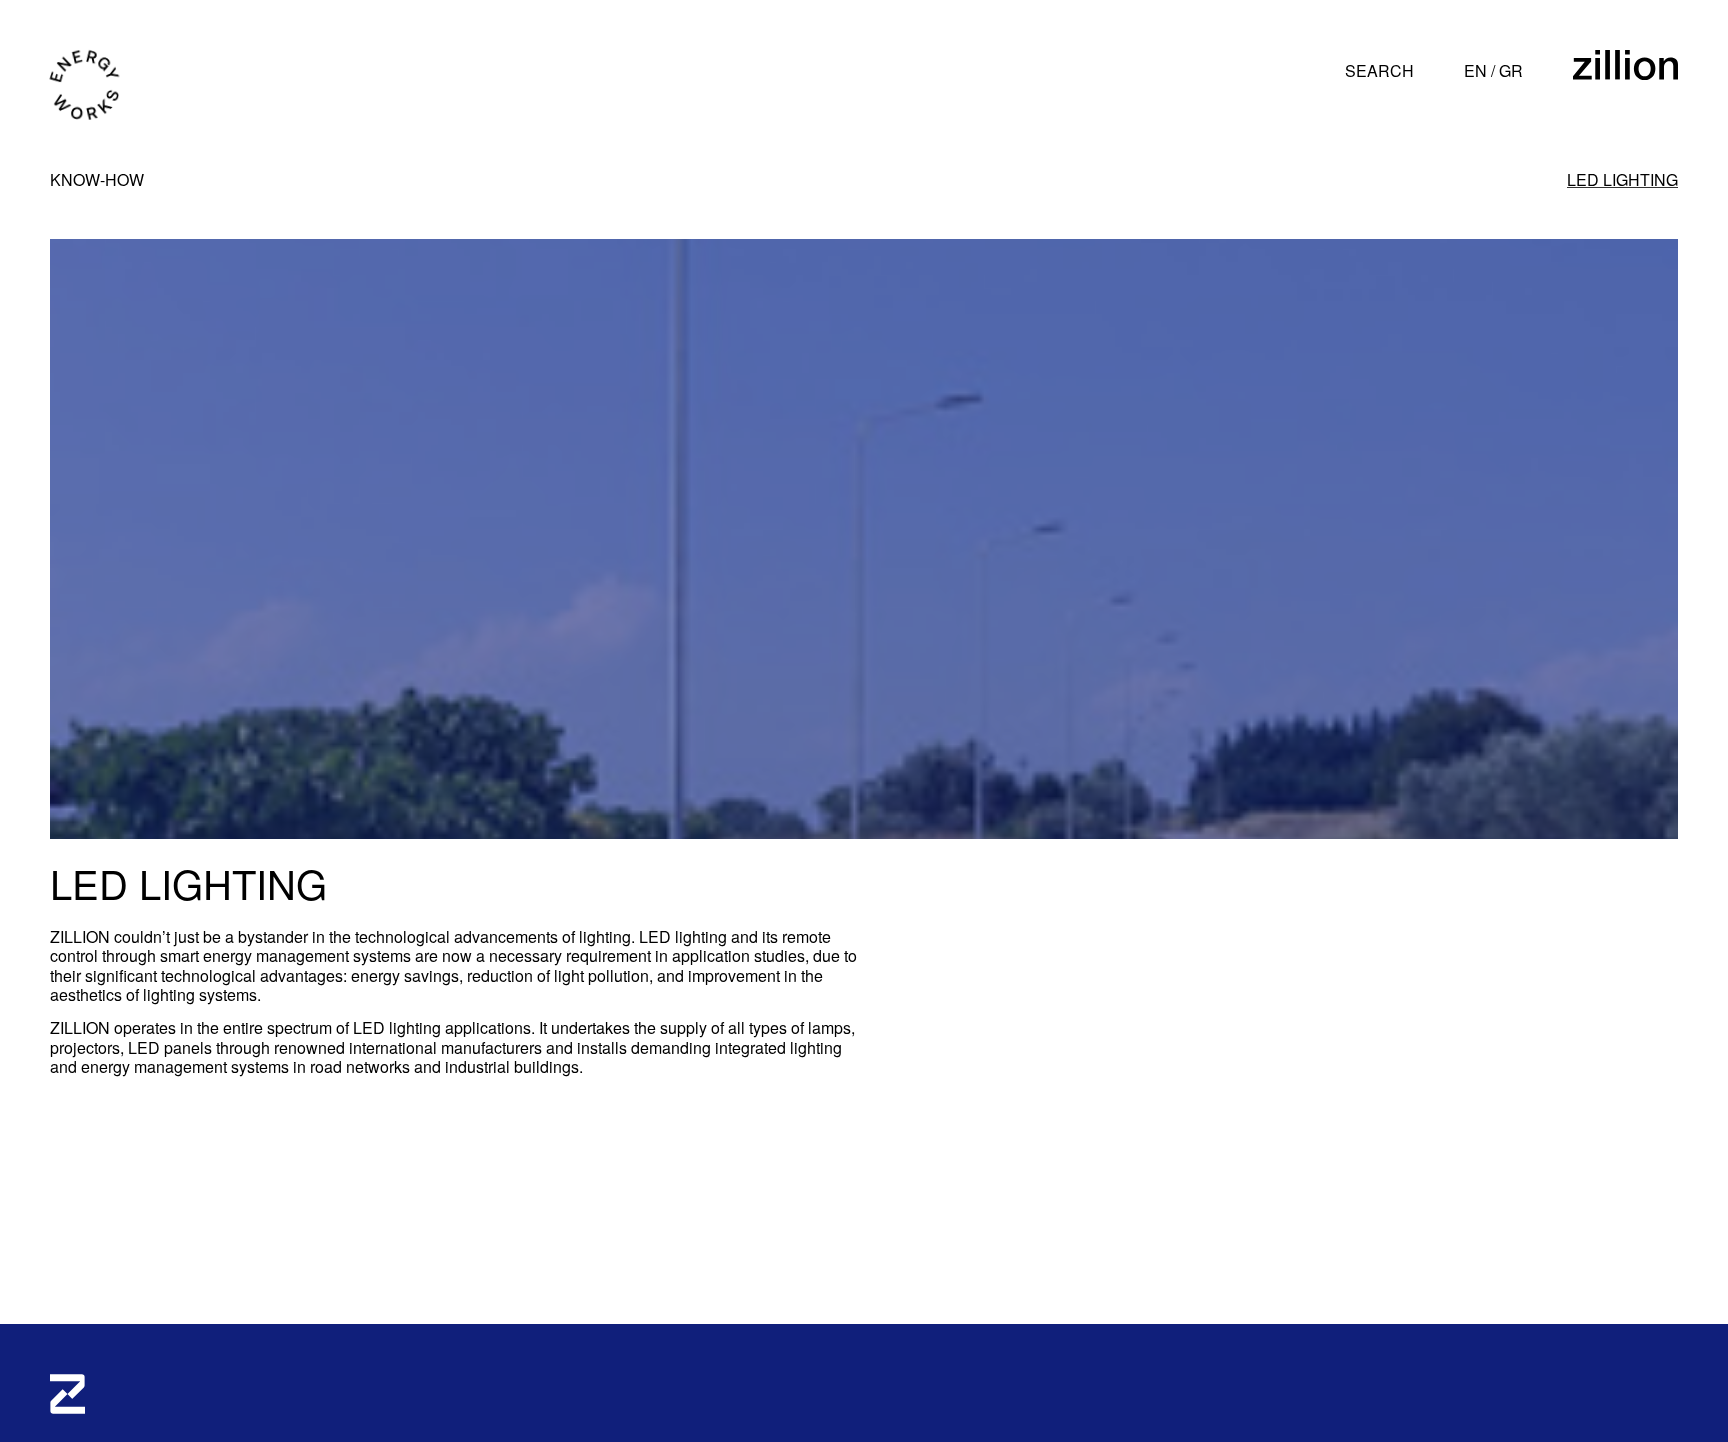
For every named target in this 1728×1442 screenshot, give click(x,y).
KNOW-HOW (97, 179)
